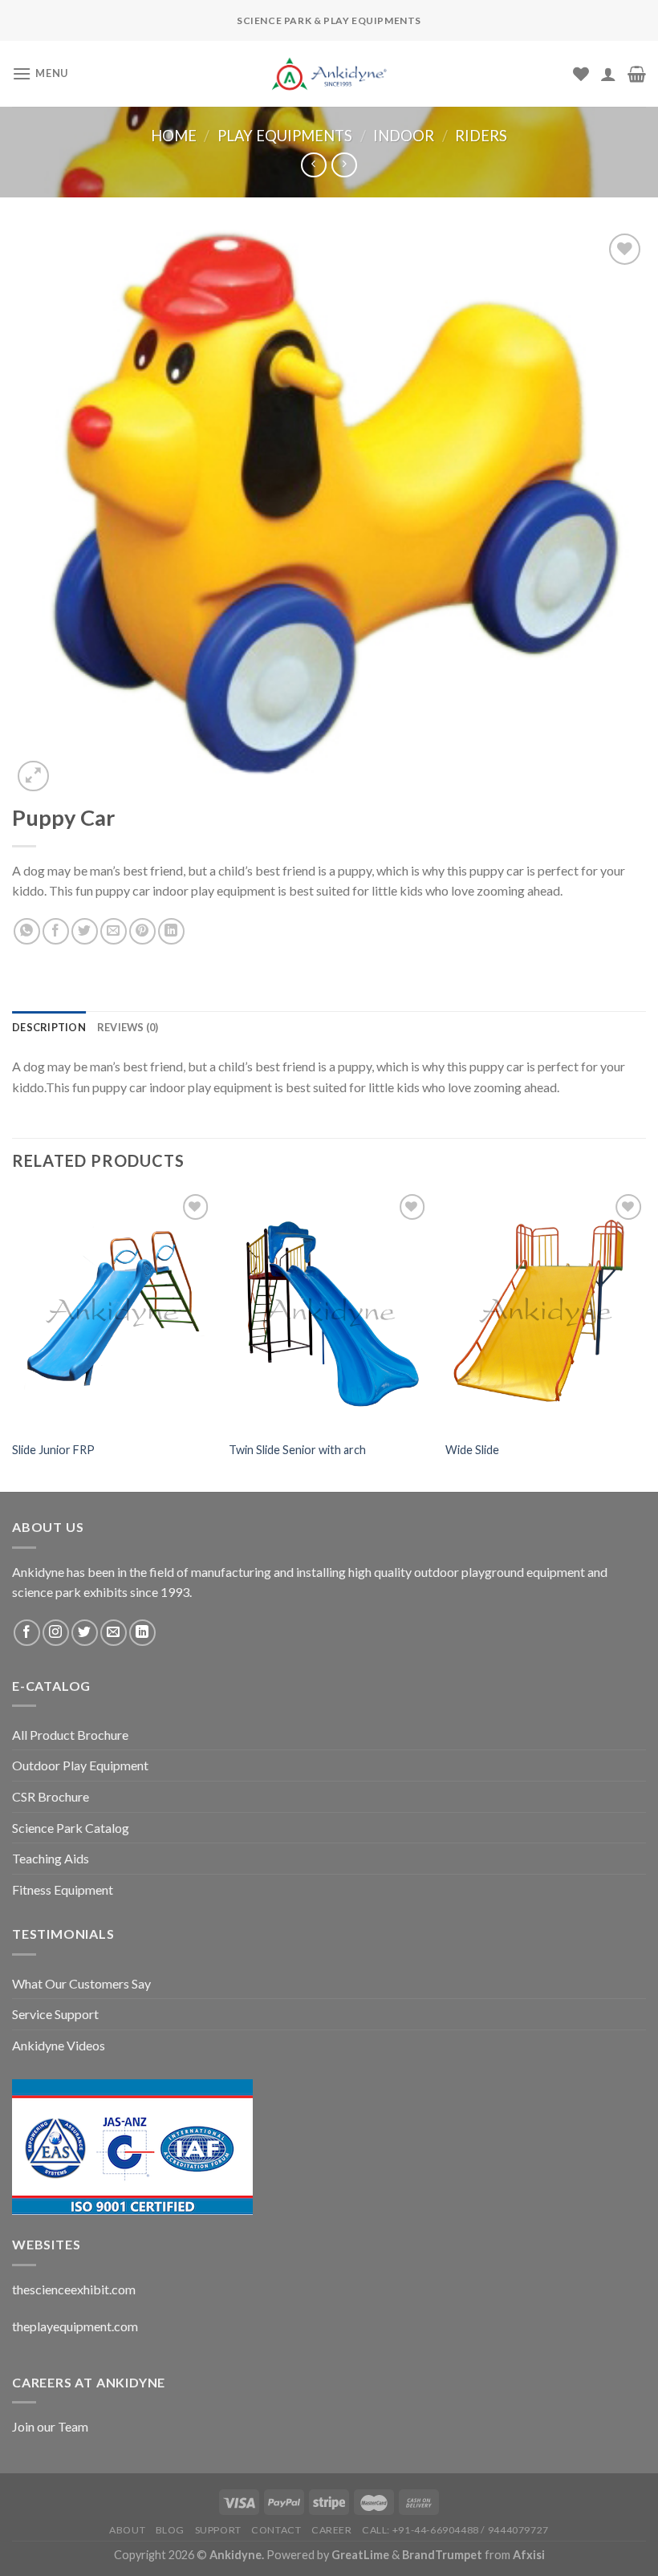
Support (218, 2530)
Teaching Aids (51, 1858)
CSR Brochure (51, 1796)
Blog (170, 2530)
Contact (276, 2530)
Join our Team (50, 2426)
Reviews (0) (128, 1027)
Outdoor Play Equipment (80, 1765)
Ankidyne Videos (59, 2045)
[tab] (49, 1027)
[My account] (608, 74)
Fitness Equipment (63, 1889)
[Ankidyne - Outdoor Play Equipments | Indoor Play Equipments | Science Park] (329, 74)
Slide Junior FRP (53, 1450)
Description (49, 1027)
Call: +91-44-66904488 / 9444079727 (455, 2530)
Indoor (404, 136)
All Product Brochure (70, 1735)
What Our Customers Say (81, 1983)
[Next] (645, 1339)
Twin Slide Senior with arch (297, 1450)
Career (332, 2530)
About (127, 2530)
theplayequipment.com (75, 2326)
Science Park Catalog (71, 1828)
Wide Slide (472, 1450)
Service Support (55, 2014)
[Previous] (13, 1339)
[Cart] (637, 74)
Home (174, 136)
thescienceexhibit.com (74, 2289)
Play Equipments (285, 136)
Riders (481, 136)
